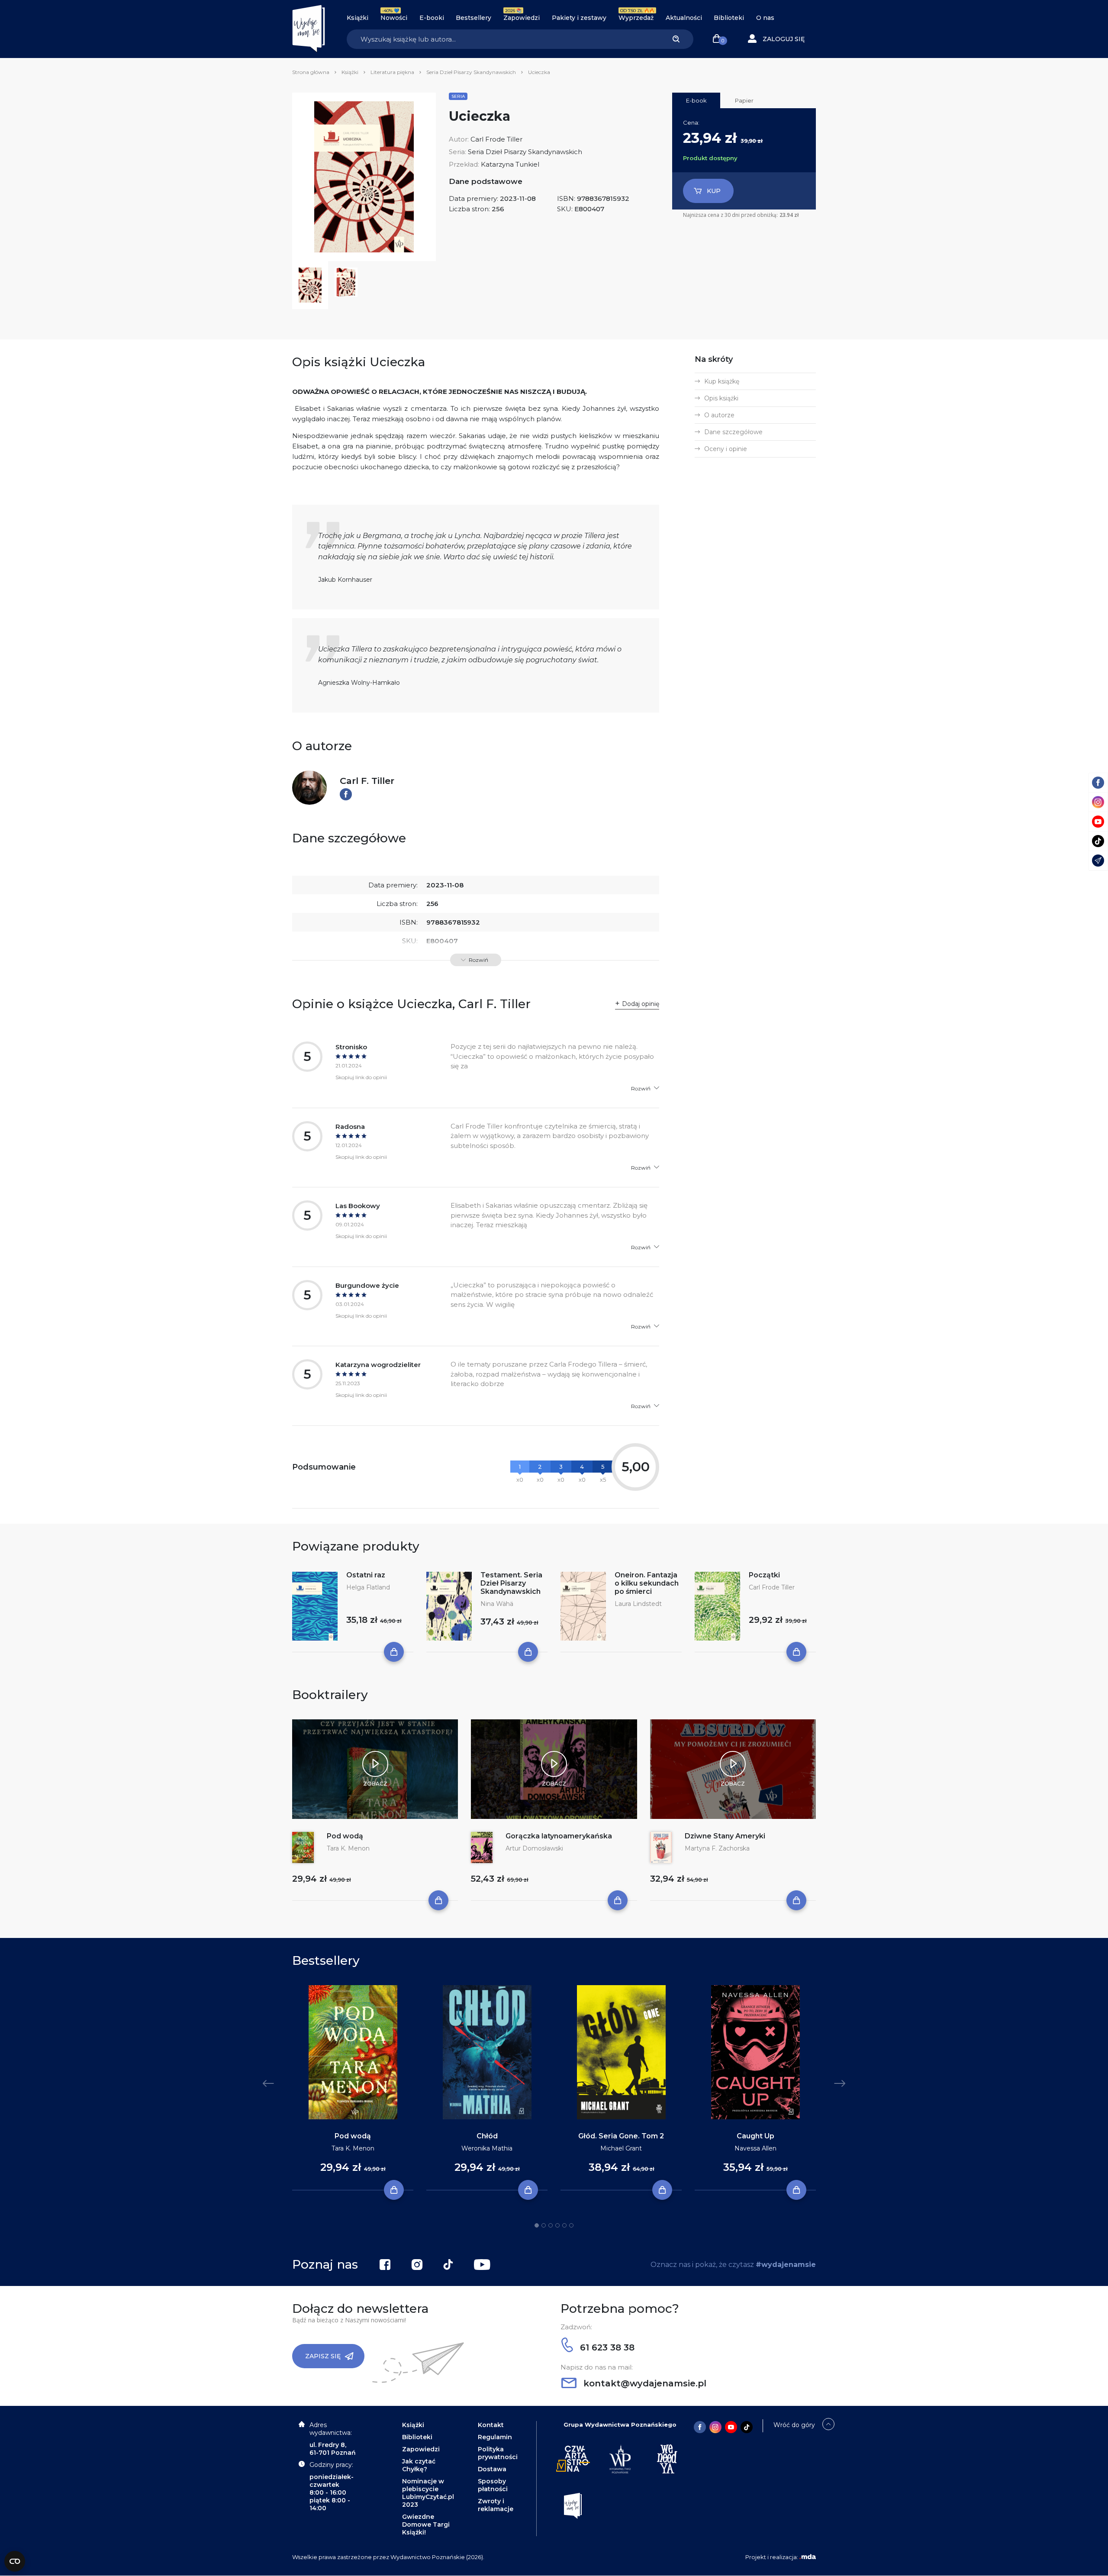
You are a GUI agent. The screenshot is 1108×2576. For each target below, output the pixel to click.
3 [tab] (551, 2225)
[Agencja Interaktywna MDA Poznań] (808, 2557)
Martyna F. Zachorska (717, 1848)
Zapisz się (323, 2356)
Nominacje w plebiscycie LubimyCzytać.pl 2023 (428, 2493)
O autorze (719, 415)
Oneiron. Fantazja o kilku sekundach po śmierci (647, 1583)
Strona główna (311, 72)
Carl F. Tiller (367, 781)
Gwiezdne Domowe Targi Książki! (426, 2524)
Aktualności (684, 18)
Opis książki (721, 398)
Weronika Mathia (487, 2148)
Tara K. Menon (348, 1848)
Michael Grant (621, 2148)
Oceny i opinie (726, 449)
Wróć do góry (794, 2425)
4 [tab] (557, 2225)
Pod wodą (345, 1836)
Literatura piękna (392, 72)
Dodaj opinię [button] (641, 1004)
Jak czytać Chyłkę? (419, 2465)
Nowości (394, 18)
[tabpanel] (353, 2088)
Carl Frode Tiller (496, 139)
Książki (358, 18)
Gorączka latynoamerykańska (559, 1836)
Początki (764, 1575)
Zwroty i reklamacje (496, 2505)
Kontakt (491, 2425)
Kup (714, 191)
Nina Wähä (497, 1604)
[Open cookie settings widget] (15, 2561)
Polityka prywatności (498, 2453)
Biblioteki (729, 18)
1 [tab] (537, 2225)
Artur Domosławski (534, 1848)
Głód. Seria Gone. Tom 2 (621, 2136)
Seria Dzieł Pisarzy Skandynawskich (471, 72)
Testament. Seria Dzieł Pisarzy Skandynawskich (511, 1583)
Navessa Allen (755, 2148)
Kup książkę (722, 381)
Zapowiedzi (522, 18)
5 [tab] (564, 2225)
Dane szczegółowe (733, 432)
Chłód (487, 2136)
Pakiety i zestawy (579, 18)
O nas (765, 18)
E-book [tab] (696, 100)
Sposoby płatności (493, 2485)
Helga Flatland (368, 1587)
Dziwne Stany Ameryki (725, 1836)
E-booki (432, 18)
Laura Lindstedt (638, 1604)
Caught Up (755, 2136)
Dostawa (492, 2469)
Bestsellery (473, 18)
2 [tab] (544, 2225)
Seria (458, 96)
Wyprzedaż (636, 18)
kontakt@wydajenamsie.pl (644, 2383)
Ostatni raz (366, 1575)
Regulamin (495, 2437)
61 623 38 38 (606, 2347)
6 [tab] (571, 2225)
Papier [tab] (744, 100)
